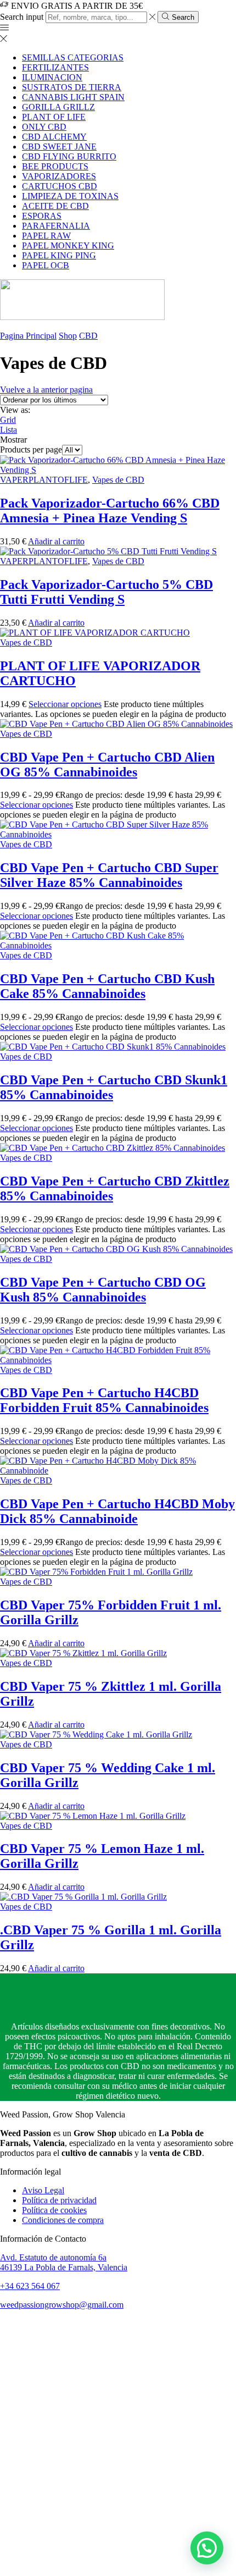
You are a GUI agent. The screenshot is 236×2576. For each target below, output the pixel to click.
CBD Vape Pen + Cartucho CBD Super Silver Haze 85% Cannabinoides (109, 875)
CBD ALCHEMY (54, 137)
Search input (22, 17)
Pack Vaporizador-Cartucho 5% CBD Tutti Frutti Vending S (106, 592)
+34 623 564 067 (30, 2286)
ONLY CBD (44, 127)
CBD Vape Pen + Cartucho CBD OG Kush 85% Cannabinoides (103, 1290)
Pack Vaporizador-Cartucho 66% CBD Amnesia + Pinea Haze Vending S (110, 511)
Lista (9, 430)
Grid (8, 420)
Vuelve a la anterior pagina (46, 390)
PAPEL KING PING (59, 255)
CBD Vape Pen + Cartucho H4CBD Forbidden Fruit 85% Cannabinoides (104, 1400)
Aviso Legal (43, 2190)
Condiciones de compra (63, 2220)
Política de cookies (54, 2210)
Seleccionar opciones (65, 704)
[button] (207, 2548)
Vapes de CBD (118, 480)
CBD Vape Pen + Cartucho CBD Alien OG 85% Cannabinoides (107, 765)
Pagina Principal (28, 336)
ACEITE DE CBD (55, 206)
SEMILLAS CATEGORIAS (73, 57)
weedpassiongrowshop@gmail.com (62, 2305)
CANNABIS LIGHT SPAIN (73, 97)
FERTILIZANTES (55, 67)
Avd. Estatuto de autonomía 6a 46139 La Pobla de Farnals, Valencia (64, 2262)
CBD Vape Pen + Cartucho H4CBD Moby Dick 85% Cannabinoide (117, 1511)
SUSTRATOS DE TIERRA (72, 87)
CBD (88, 336)
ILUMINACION (52, 77)
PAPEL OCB (46, 265)
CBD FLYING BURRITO (69, 156)
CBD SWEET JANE (59, 147)
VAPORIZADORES (59, 176)
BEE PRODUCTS (55, 166)
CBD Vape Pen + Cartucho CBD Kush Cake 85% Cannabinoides (107, 986)
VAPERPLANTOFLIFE (44, 480)
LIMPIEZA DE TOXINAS (70, 196)
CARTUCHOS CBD (60, 186)
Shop (68, 336)
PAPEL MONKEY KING (68, 246)
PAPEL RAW (46, 236)
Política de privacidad (59, 2200)
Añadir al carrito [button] (56, 541)
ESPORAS (42, 216)
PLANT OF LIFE (54, 117)
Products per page (31, 449)
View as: (15, 410)
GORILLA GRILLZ (58, 107)
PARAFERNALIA (56, 226)
